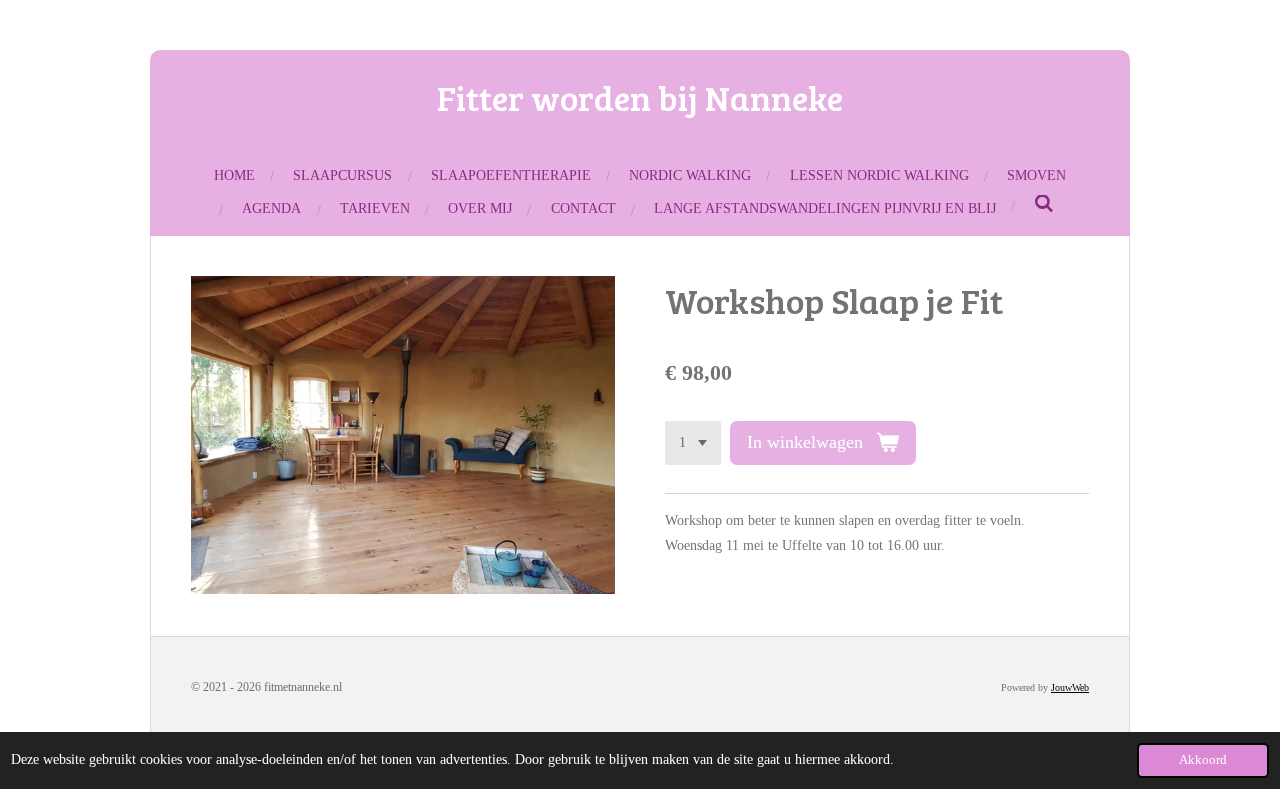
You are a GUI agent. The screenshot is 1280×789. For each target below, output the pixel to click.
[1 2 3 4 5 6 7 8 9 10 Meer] (693, 443)
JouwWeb (1070, 687)
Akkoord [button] (1203, 760)
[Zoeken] (1044, 205)
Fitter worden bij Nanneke (640, 97)
